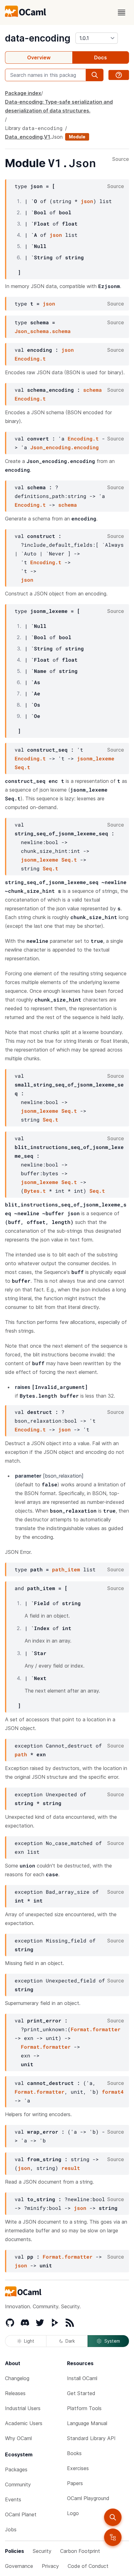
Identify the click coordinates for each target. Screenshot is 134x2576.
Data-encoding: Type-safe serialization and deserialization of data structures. (59, 106)
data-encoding (38, 38)
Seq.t (22, 767)
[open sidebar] (113, 2537)
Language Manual (87, 2423)
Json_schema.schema (43, 331)
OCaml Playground (88, 2498)
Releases (15, 2393)
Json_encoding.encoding (65, 447)
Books (74, 2453)
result (71, 2168)
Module (77, 137)
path (21, 1754)
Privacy (50, 2566)
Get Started (81, 2393)
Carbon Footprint (80, 2551)
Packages (16, 2469)
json (87, 201)
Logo (73, 2513)
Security (42, 2551)
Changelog (17, 2378)
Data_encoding (24, 137)
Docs (100, 57)
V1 (47, 137)
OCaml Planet (21, 2514)
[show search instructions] (119, 75)
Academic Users (24, 2423)
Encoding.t (30, 358)
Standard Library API (91, 2438)
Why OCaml (18, 2438)
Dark (70, 2341)
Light (29, 2341)
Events (13, 2499)
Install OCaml (82, 2378)
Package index (23, 93)
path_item (66, 1569)
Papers (75, 2483)
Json (57, 137)
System (112, 2341)
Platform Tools (84, 2408)
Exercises (78, 2468)
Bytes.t (35, 1191)
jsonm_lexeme (96, 758)
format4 (113, 2092)
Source (121, 159)
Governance (19, 2566)
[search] (113, 2517)
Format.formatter (96, 2029)
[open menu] (122, 12)
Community (18, 2484)
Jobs (11, 2529)
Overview (39, 57)
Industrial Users (23, 2408)
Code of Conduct (88, 2566)
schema (93, 390)
